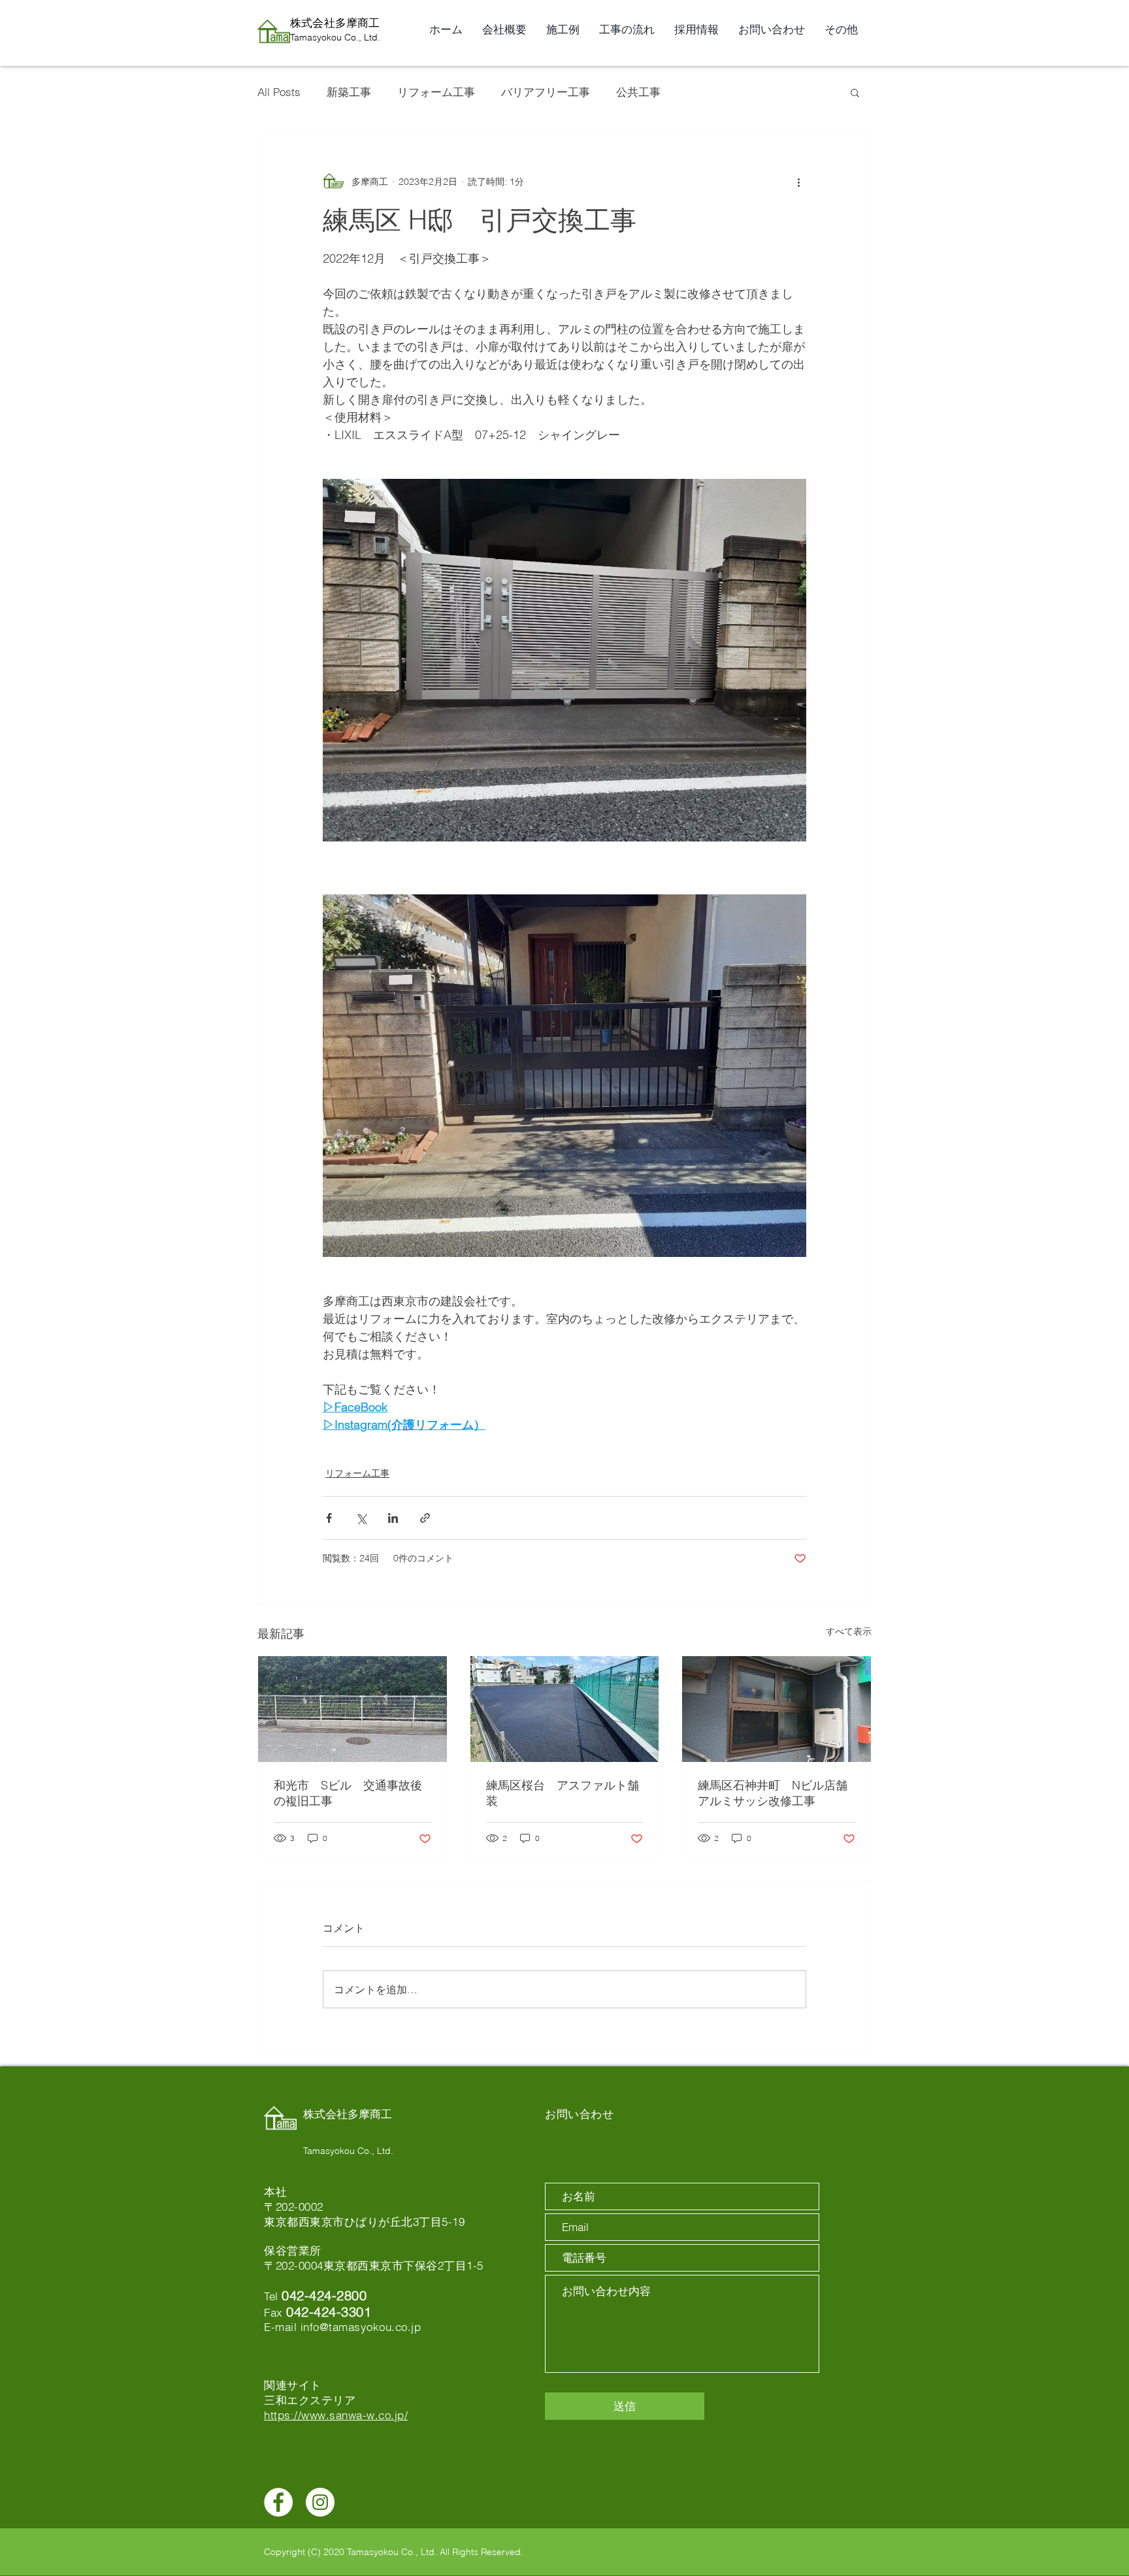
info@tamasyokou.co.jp (361, 2327)
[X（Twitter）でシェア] (361, 1518)
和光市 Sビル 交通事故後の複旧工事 (348, 1793)
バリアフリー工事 (546, 92)
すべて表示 (849, 1631)
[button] (855, 92)
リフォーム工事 (436, 92)
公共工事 (638, 92)
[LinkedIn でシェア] (393, 1518)
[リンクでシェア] (425, 1518)
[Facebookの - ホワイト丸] (278, 2502)
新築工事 (349, 92)
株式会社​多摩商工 (335, 23)
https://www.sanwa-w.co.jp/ (336, 2415)
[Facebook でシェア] (329, 1518)
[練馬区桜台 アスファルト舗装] (565, 1709)
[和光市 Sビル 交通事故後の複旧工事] (352, 1709)
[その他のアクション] (798, 182)
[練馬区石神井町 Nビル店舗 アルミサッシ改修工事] (777, 1709)
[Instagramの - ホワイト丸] (320, 2502)
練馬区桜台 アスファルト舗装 (563, 1793)
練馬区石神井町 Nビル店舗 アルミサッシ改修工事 (777, 1793)
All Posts (279, 92)
